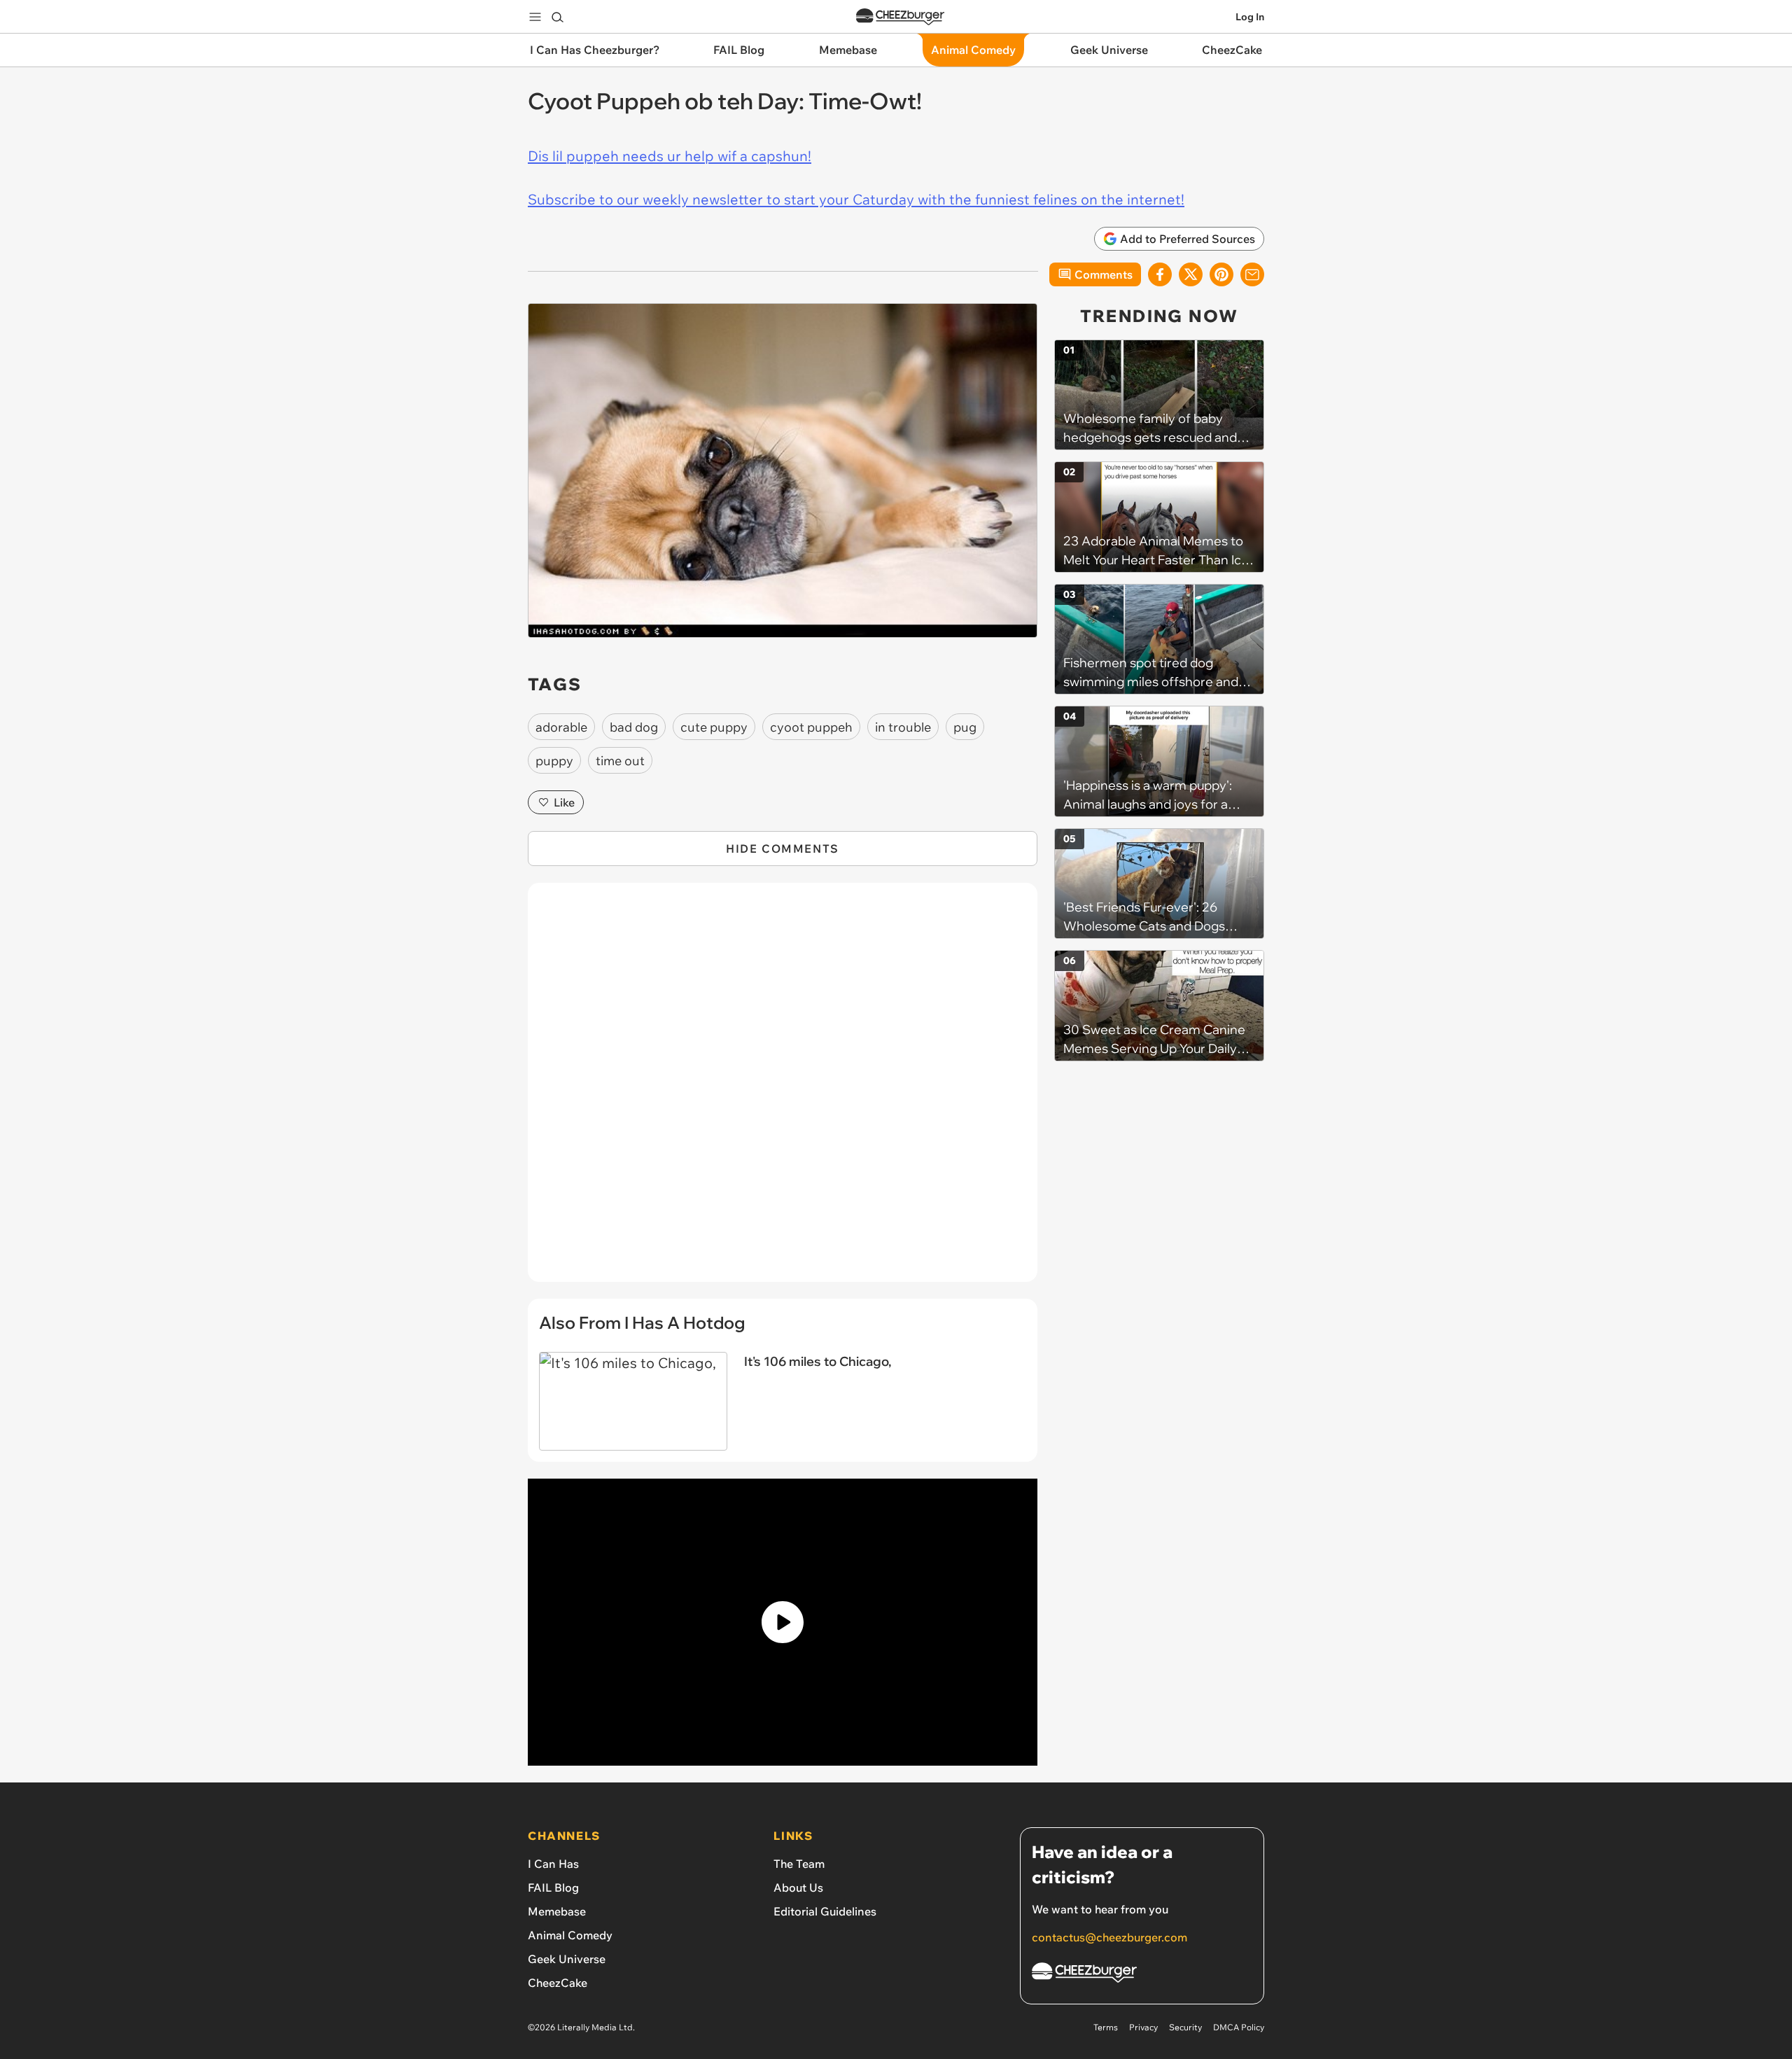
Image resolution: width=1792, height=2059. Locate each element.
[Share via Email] (1252, 274)
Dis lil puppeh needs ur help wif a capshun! (670, 156)
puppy (554, 761)
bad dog (634, 727)
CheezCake (558, 1983)
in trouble (903, 727)
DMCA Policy (1239, 2027)
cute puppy (714, 727)
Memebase (557, 1911)
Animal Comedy (570, 1935)
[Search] (557, 17)
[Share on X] (1191, 274)
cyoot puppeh (811, 727)
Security (1185, 2027)
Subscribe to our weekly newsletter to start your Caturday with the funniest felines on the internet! (856, 199)
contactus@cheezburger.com (1109, 1937)
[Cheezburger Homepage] (900, 17)
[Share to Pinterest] (1221, 274)
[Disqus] (783, 1090)
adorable (561, 727)
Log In (1250, 17)
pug (965, 727)
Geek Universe (567, 1959)
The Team (799, 1864)
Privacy (1143, 2027)
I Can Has (553, 1864)
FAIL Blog (553, 1887)
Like (564, 802)
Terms (1106, 2027)
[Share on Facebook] (1160, 274)
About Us (798, 1887)
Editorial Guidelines (825, 1911)
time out (620, 761)
